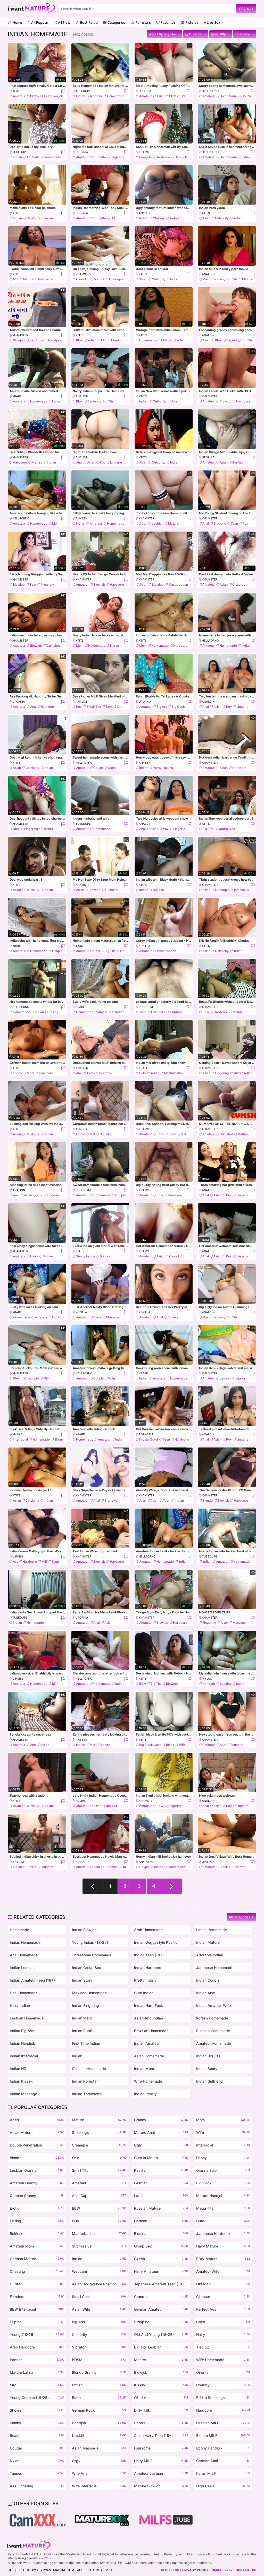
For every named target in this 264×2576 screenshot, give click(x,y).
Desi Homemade (24, 1993)
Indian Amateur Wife (213, 2005)
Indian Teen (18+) (149, 1955)
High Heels (223, 2486)
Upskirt (48, 829)
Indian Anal (206, 1993)
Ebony (18, 1073)
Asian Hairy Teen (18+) (161, 2435)
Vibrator (99, 2347)
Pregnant (47, 584)
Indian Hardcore (148, 1968)
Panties (37, 2360)
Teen (234, 523)
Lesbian (158, 523)
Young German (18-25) (37, 2398)
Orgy (99, 2461)
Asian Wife (99, 2309)
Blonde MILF (223, 2435)
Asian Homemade (149, 2056)
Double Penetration (37, 2145)
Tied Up (223, 2347)
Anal (79, 462)
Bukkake (37, 2233)
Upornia (145, 91)
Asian (160, 96)
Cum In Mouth (161, 2158)
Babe (160, 1134)
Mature (28, 279)
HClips (81, 1801)
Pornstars (143, 22)
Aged (37, 2120)
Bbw (34, 96)
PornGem (146, 1007)
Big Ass (232, 340)
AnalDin (208, 274)
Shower (48, 1256)
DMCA (217, 2570)
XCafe (17, 91)
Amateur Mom (37, 2246)
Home (17, 22)
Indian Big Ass (22, 2031)
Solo (142, 1073)
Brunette (100, 157)
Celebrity (33, 218)
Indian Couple (208, 1980)
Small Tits (94, 707)
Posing (53, 1012)
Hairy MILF (161, 2461)
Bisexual (161, 2233)
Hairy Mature (223, 2246)
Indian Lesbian (22, 1968)
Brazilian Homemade (151, 2031)
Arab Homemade (148, 1930)
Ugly (161, 2145)
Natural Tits (226, 829)
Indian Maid (82, 2018)
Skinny (37, 2423)
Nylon (37, 2461)
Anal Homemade (24, 1955)
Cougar (37, 2448)
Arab (224, 1623)
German (161, 2221)
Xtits (16, 213)
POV (99, 2221)
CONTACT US (246, 2570)
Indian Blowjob (84, 1930)
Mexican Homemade (89, 1993)
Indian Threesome (87, 2094)
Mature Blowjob (161, 2486)
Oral (120, 707)
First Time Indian (86, 2043)
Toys (109, 707)
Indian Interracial (24, 2056)
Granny (161, 2120)
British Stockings (223, 2398)
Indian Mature (208, 1942)
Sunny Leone (86, 1256)
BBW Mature (223, 2259)
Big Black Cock (150, 1745)
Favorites (168, 22)
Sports (161, 2423)
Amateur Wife (223, 2271)
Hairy (34, 1256)
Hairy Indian (20, 2005)
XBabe (17, 396)
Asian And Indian (148, 2018)
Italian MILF (223, 2473)
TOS (176, 2570)
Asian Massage (99, 2448)
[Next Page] (171, 1886)
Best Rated (88, 22)
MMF (37, 2385)
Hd (183, 96)
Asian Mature (37, 2132)
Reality (161, 2170)
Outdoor (176, 1012)
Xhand (17, 1434)
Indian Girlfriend (209, 2081)
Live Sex (213, 22)
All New (64, 22)
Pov (103, 462)
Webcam (176, 218)
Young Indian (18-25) (90, 1942)
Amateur (19, 96)
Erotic (37, 2208)
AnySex (145, 213)
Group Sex (161, 2246)
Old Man (223, 2284)
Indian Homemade (25, 1942)
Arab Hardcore (37, 2347)
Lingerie (116, 462)
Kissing (161, 2385)
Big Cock (178, 707)
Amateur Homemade (214, 2043)
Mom (56, 523)
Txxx (79, 946)
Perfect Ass (223, 2309)
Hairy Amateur (161, 2271)
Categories (116, 22)
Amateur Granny (37, 2183)
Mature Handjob (223, 2196)
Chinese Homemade (89, 2069)
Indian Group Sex (86, 1968)
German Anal (223, 2461)
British (99, 2385)
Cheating (37, 2271)
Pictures (191, 22)
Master (161, 2360)
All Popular (39, 22)
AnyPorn (146, 1862)
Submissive (99, 2246)
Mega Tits (223, 2208)
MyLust (208, 1679)
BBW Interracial (37, 2309)
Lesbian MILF (223, 2423)
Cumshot (53, 646)
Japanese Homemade (215, 1968)
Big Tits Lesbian (161, 2347)
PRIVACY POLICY (195, 2570)
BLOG (165, 2570)
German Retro (99, 2410)
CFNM (37, 2284)
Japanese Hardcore (223, 2233)
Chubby (159, 218)
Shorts (31, 1867)
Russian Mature (161, 2208)
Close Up (83, 279)
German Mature (37, 2259)
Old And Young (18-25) (161, 2334)
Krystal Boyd (149, 1439)
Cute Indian (144, 1993)
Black (97, 1317)
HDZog (81, 1862)
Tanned (37, 2473)
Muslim (116, 340)
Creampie (116, 279)
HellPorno (210, 91)
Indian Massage (23, 2094)
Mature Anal (161, 2132)
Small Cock (99, 2297)
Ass (44, 96)
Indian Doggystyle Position (157, 1942)
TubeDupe (83, 91)
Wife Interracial (99, 2486)
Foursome (161, 2448)
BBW (99, 2208)
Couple (247, 96)
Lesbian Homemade (27, 2018)
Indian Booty (207, 2069)
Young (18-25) (37, 2334)
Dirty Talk (161, 2410)
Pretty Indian (145, 1980)
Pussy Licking (163, 768)
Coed (223, 2322)
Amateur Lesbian (161, 2473)
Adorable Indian (210, 1955)
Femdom (37, 2297)
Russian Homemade (213, 2031)
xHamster (147, 152)
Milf (16, 279)
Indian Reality (145, 2094)
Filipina (37, 2322)
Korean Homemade (212, 2018)
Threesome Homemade (92, 1955)
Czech (161, 2259)
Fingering (117, 157)
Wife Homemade (148, 2081)
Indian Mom (144, 2069)
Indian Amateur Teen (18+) (32, 1980)
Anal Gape (99, 2196)
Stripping (161, 2322)
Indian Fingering (85, 2005)
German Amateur (161, 2309)
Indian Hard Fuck (148, 2005)
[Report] (63, 91)
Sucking (226, 1684)
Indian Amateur (147, 2043)
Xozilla (145, 946)
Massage (113, 1317)
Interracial (46, 279)
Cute (223, 2221)
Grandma (161, 2297)
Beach (37, 2435)
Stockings (99, 2132)
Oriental (223, 2372)
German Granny (37, 2196)
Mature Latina (37, 2372)
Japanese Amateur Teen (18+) (161, 2285)
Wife (112, 1378)
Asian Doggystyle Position (99, 2284)
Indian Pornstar (85, 2081)
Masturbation (212, 279)
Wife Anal (99, 2473)
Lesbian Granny (37, 2170)
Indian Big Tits (208, 2056)
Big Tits (232, 279)
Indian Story (82, 1980)
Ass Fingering (37, 2486)
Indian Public (83, 2031)
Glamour (223, 2297)
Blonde (208, 1500)
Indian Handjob (23, 2043)
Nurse (114, 646)
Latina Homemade (212, 1930)
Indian (81, 96)
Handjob (181, 157)
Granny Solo (223, 2170)
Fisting (37, 2221)
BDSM (99, 2360)
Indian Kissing (22, 2081)
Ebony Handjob (223, 2448)
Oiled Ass (161, 2398)
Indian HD (18, 2069)
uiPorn (18, 1556)
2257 (229, 2570)
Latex (161, 2196)
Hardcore (163, 157)
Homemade (116, 96)
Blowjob (57, 96)
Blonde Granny (99, 2372)
